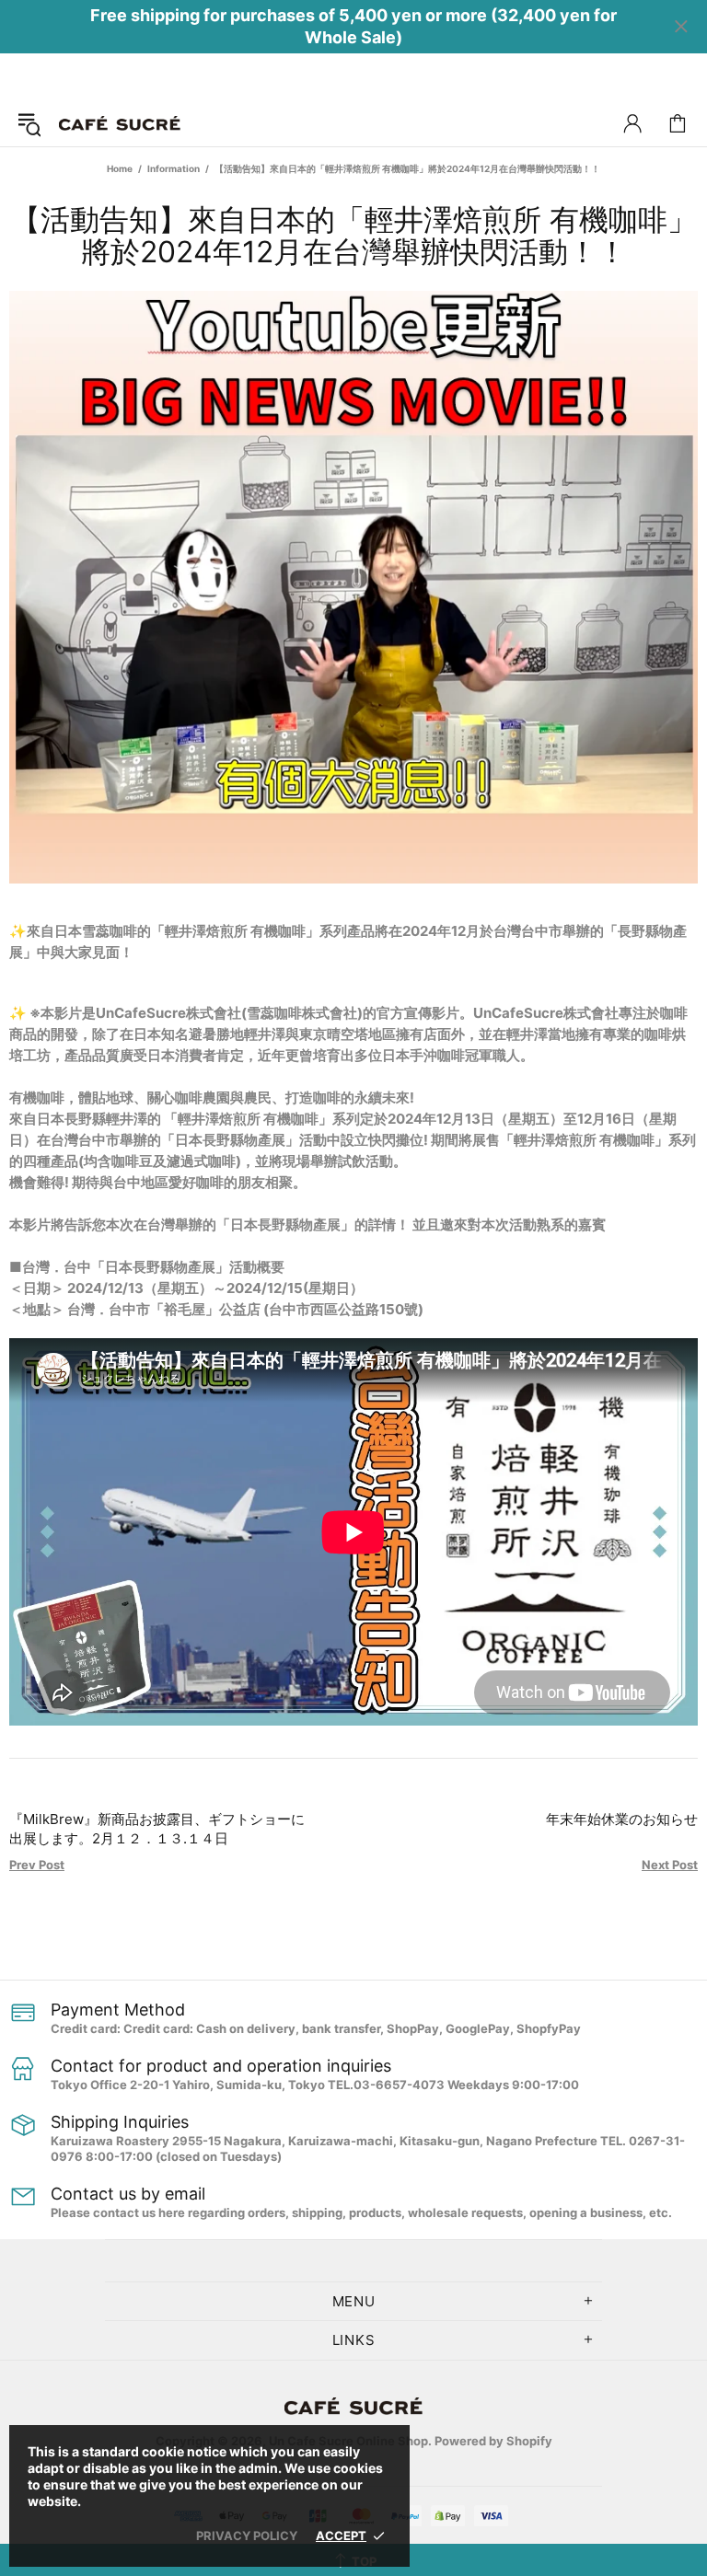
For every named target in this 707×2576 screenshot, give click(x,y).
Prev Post (37, 1865)
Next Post (670, 1865)
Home (120, 168)
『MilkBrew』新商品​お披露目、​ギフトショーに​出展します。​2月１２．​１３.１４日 (157, 1829)
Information (174, 168)
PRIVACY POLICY (247, 2536)
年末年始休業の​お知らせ (622, 1819)
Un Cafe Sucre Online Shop (120, 124)
